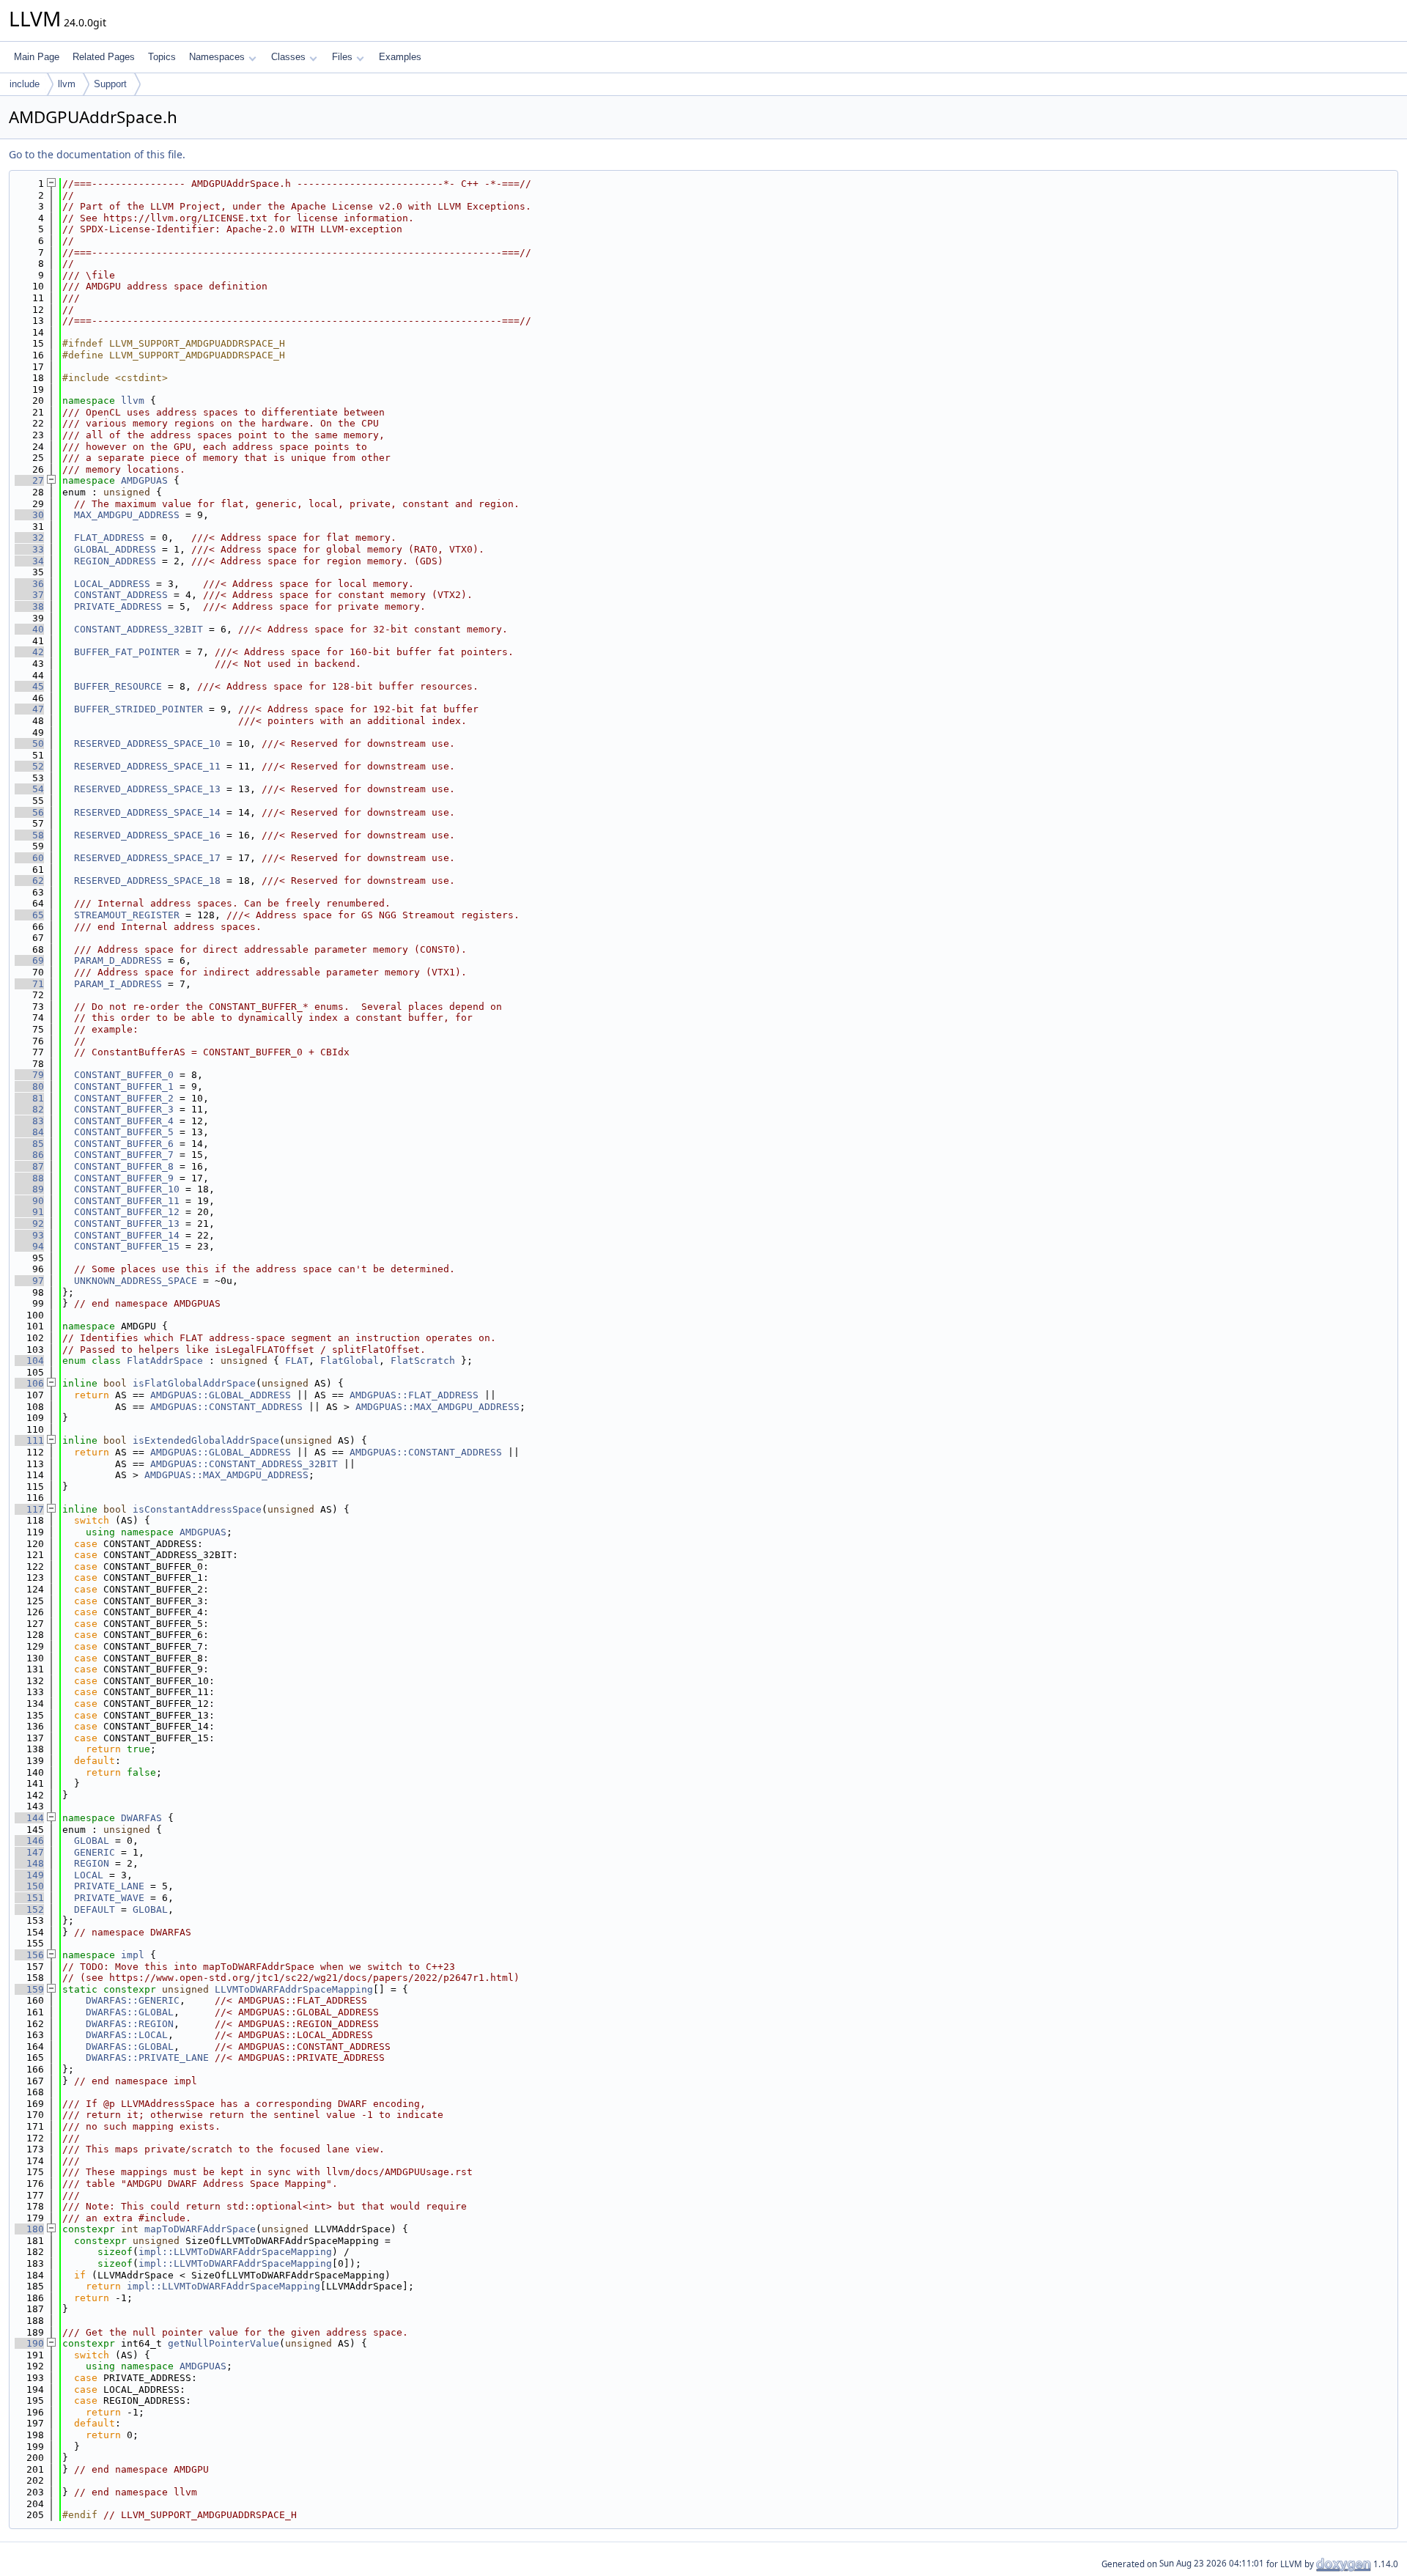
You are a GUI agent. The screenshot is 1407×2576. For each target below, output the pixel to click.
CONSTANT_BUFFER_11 (127, 1201)
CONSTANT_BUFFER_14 (127, 1235)
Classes (288, 57)
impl (133, 1955)
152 (29, 1909)
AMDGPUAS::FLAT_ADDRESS (414, 1395)
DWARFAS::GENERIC (133, 2000)
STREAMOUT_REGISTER (127, 915)
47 (29, 709)
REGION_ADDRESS (115, 561)
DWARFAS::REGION (130, 2024)
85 (29, 1144)
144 (29, 1818)
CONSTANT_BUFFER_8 (124, 1166)
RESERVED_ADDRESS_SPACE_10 (147, 743)
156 (29, 1955)
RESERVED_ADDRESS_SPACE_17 (147, 858)
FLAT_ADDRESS (109, 538)
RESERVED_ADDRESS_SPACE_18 (147, 881)
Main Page (37, 57)
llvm (67, 84)
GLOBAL (92, 1841)
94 (29, 1246)
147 (29, 1852)
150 (29, 1886)
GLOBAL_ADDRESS (115, 549)
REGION (92, 1863)
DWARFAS (141, 1818)
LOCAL (89, 1875)
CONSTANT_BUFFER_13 (127, 1224)
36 (29, 584)
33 (29, 549)
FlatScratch (423, 1361)
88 (29, 1178)
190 (29, 2343)
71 (29, 984)
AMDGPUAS (144, 480)
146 (29, 1841)
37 (29, 595)
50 (29, 743)
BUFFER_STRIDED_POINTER (139, 709)
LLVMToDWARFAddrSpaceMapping (294, 1989)
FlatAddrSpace (165, 1361)
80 (29, 1086)
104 (29, 1361)
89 (29, 1189)
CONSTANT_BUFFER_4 (124, 1121)
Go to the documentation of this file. (97, 154)
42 (29, 652)
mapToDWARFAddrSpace (200, 2229)
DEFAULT (95, 1909)
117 (29, 1509)
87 (29, 1166)
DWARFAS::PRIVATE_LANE (147, 2058)
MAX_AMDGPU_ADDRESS (127, 515)
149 (29, 1875)
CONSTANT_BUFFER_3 (124, 1109)
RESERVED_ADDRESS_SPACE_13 (147, 789)
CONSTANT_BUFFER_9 (124, 1178)
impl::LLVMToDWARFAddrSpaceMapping (235, 2252)
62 (29, 881)
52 (29, 766)
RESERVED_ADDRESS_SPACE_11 (147, 766)
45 (29, 686)
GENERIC (95, 1852)
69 (29, 960)
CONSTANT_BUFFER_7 (124, 1155)
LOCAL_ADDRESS (112, 584)
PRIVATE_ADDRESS (118, 606)
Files (342, 57)
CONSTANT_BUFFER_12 (127, 1212)
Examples (400, 57)
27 (29, 480)
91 (29, 1212)
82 (29, 1109)
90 (29, 1201)
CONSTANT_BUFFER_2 (124, 1098)
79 (29, 1075)
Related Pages (104, 57)
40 (29, 629)
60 (29, 858)
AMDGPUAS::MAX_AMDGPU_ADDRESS (437, 1407)
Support (110, 84)
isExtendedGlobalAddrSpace (206, 1440)
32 (29, 538)
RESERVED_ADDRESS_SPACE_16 (147, 835)
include (25, 84)
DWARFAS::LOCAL (127, 2035)
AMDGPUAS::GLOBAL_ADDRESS (221, 1395)
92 (29, 1224)
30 (29, 515)
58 (29, 835)
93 (29, 1235)
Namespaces (217, 57)
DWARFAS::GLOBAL (130, 2012)
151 (29, 1898)
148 (29, 1863)
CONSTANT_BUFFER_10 (127, 1189)
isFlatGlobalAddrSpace (194, 1383)
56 (29, 812)
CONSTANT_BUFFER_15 (127, 1246)
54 (29, 789)
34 (29, 561)
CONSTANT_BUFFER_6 (124, 1144)
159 (29, 1989)
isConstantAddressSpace (197, 1509)
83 (29, 1121)
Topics (162, 57)
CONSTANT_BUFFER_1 (124, 1086)
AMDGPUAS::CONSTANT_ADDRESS (226, 1407)
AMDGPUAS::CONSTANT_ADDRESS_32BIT (244, 1464)
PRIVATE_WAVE (109, 1898)
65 (29, 915)
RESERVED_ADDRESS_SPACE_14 (147, 812)
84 (29, 1132)
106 (29, 1383)
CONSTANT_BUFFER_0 (124, 1075)
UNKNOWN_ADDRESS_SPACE (136, 1281)
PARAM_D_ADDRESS (118, 960)
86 (29, 1155)
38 (29, 606)
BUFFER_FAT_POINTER (127, 652)
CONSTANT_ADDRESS (121, 595)
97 (29, 1281)
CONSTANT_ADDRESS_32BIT (139, 629)
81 (29, 1098)
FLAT (297, 1361)
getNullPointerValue (224, 2343)
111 (29, 1440)
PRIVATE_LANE (109, 1886)
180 (29, 2229)
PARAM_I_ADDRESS (118, 984)
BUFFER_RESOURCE (118, 686)
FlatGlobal (350, 1361)
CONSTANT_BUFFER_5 (124, 1132)
